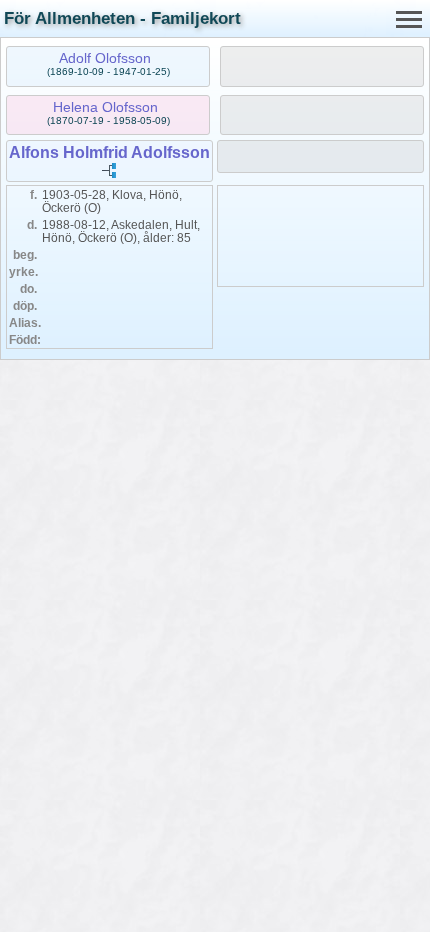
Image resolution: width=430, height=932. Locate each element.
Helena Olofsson (105, 107)
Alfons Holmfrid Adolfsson (109, 152)
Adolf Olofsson (105, 58)
